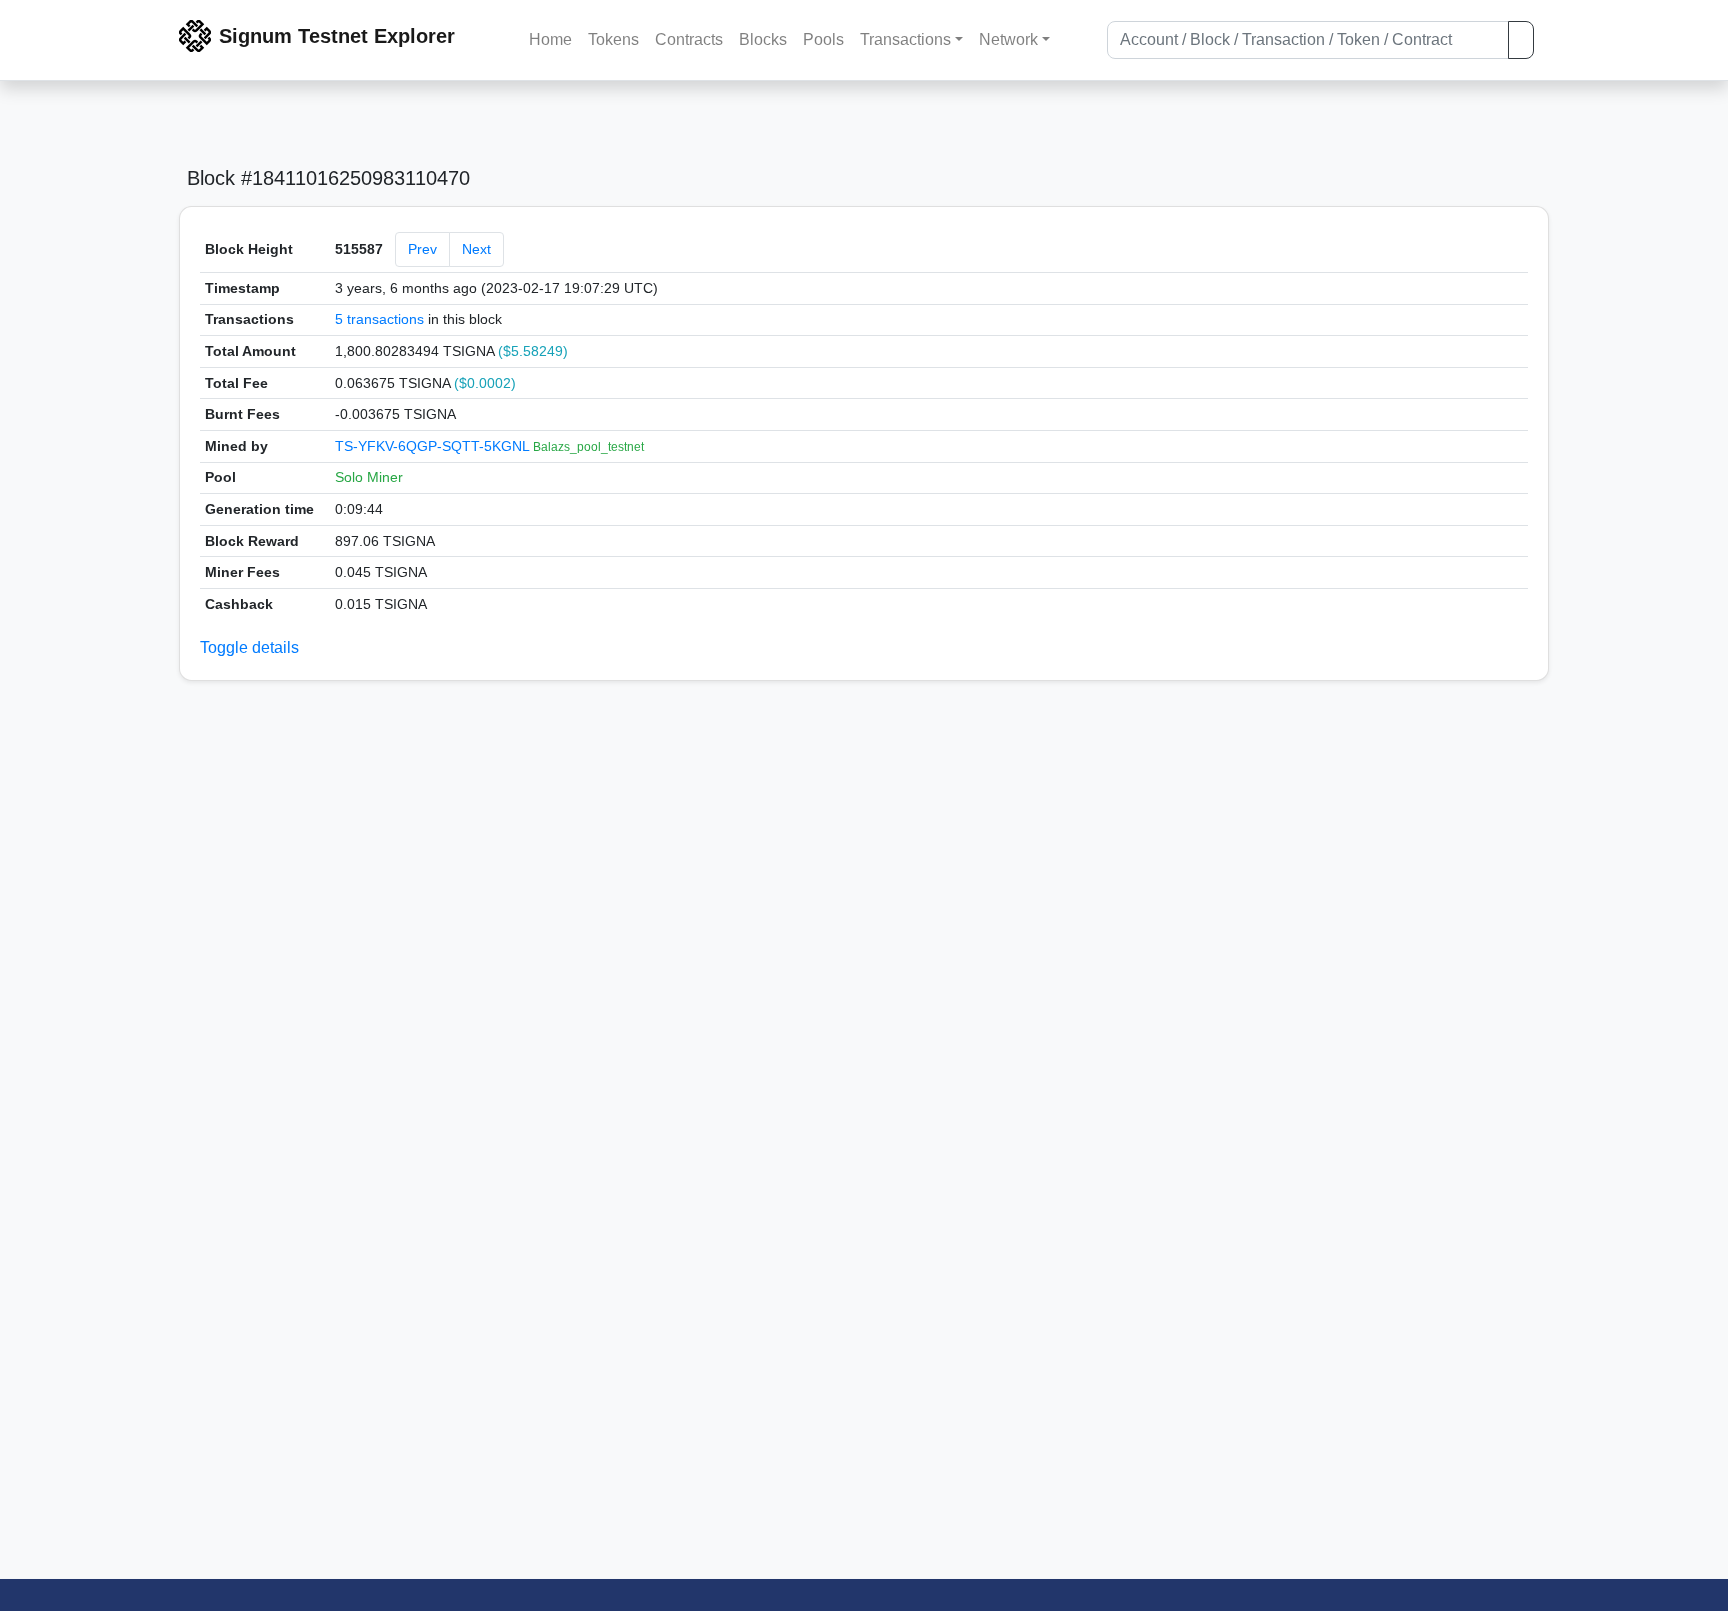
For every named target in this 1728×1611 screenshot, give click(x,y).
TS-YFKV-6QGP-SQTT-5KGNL (434, 446)
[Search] (1521, 40)
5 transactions (379, 319)
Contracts (689, 39)
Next (476, 249)
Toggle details (249, 647)
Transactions (905, 39)
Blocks (763, 39)
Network (1008, 39)
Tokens (613, 39)
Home (550, 39)
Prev (422, 249)
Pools (823, 39)
